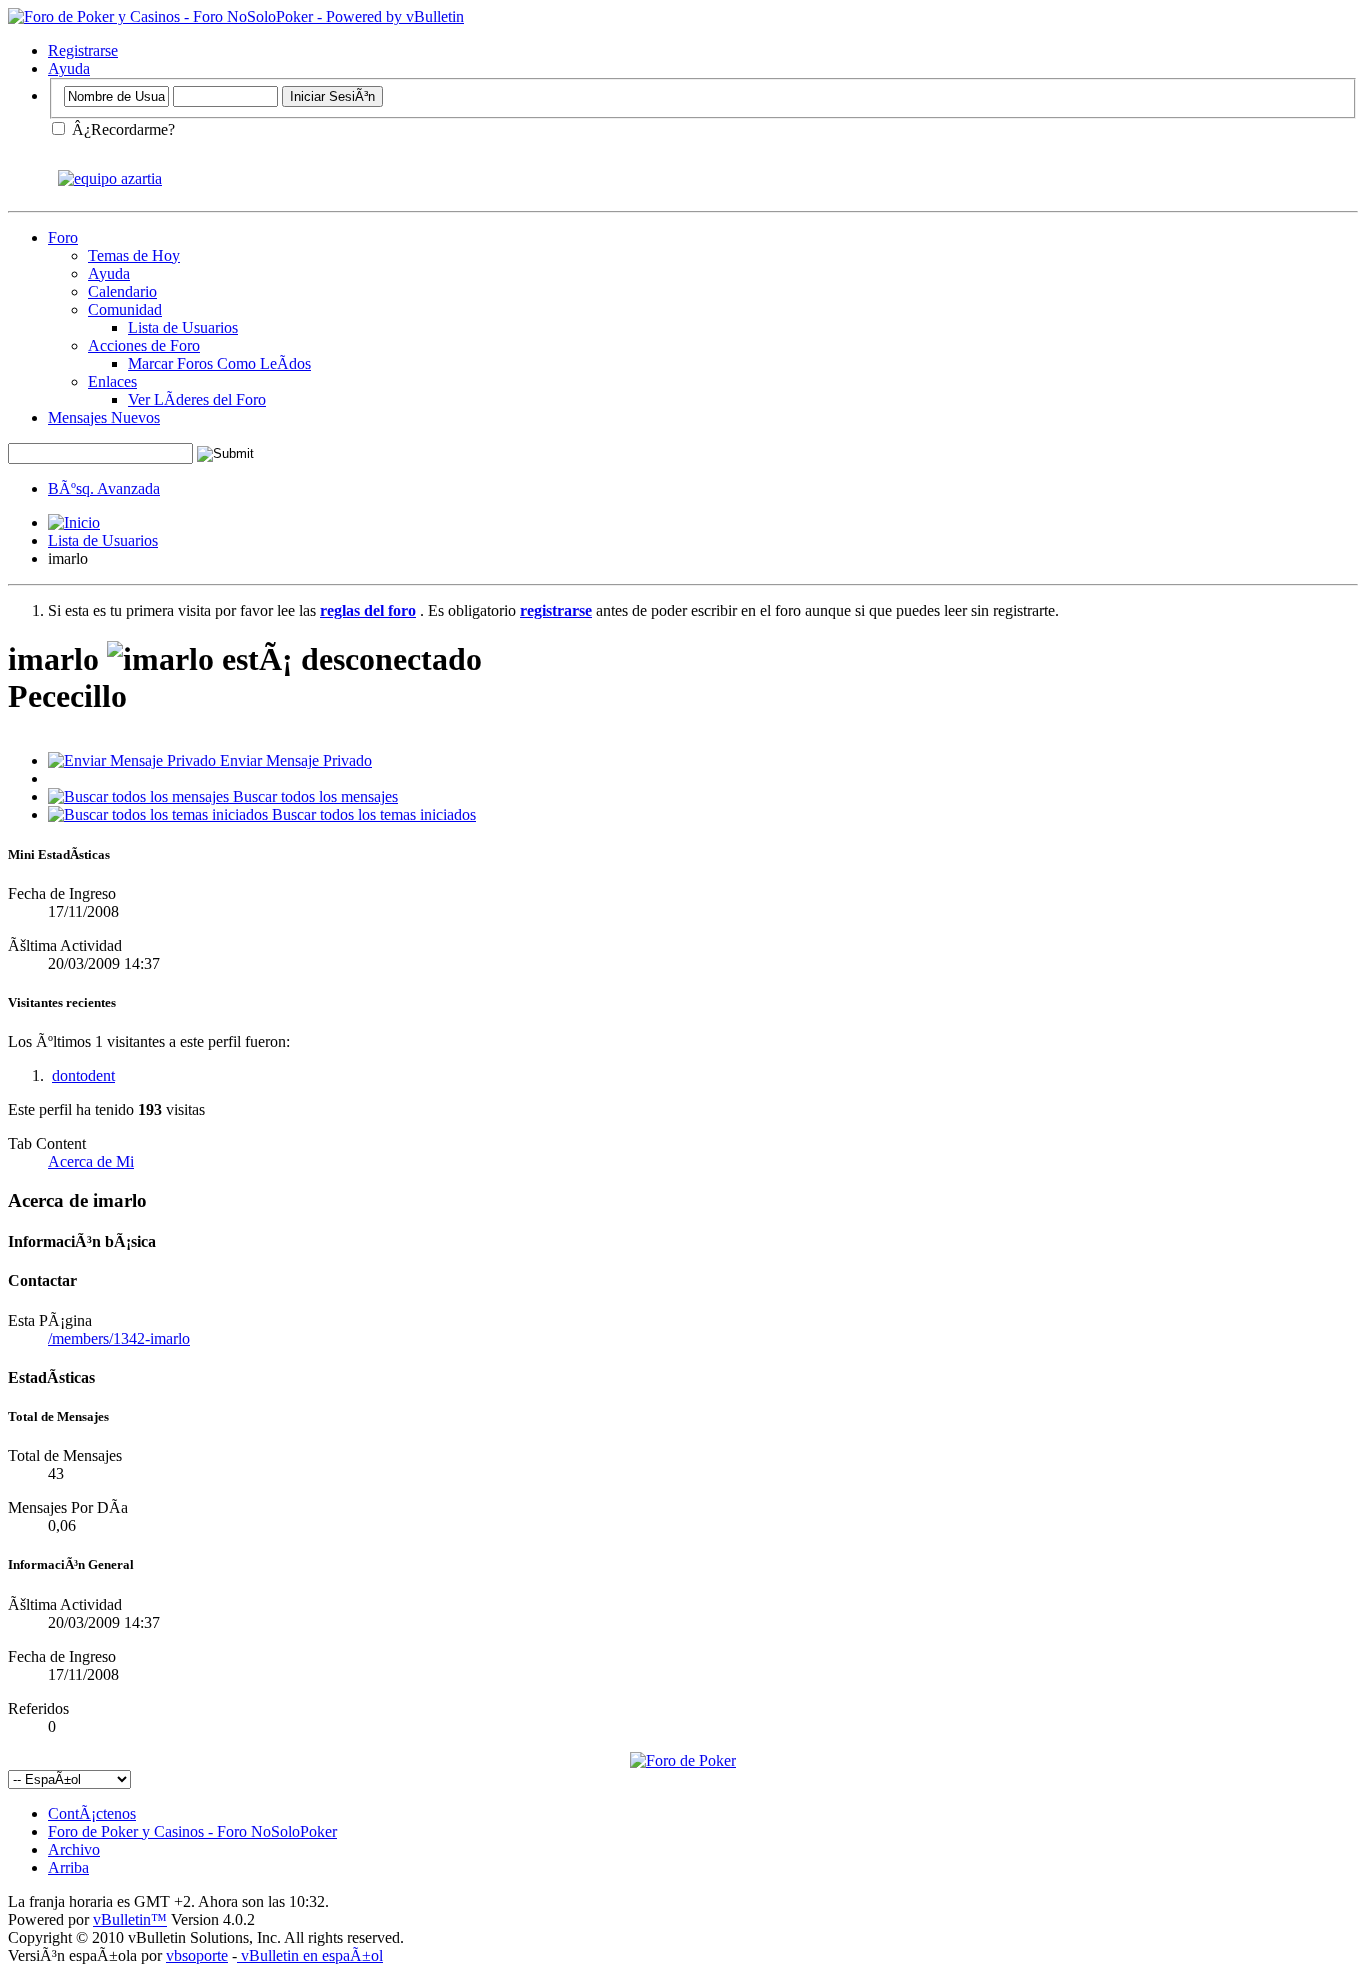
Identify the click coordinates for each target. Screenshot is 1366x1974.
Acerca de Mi (91, 1161)
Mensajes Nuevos (104, 417)
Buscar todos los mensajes (313, 796)
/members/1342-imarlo (119, 1338)
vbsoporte (197, 1955)
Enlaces (112, 381)
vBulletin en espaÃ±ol (310, 1955)
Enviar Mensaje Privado (294, 760)
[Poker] (683, 1760)
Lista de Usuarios (183, 327)
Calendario (122, 291)
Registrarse (83, 50)
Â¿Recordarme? (121, 129)
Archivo (74, 1849)
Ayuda (69, 68)
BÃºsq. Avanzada (104, 488)
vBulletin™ (130, 1919)
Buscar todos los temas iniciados (372, 814)
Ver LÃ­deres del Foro (197, 399)
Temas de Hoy (134, 255)
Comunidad (125, 309)
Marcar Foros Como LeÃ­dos (219, 363)
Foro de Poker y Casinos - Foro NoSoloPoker (192, 1831)
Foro (63, 237)
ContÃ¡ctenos (92, 1813)
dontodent (83, 1075)
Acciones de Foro (144, 345)
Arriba (68, 1867)
